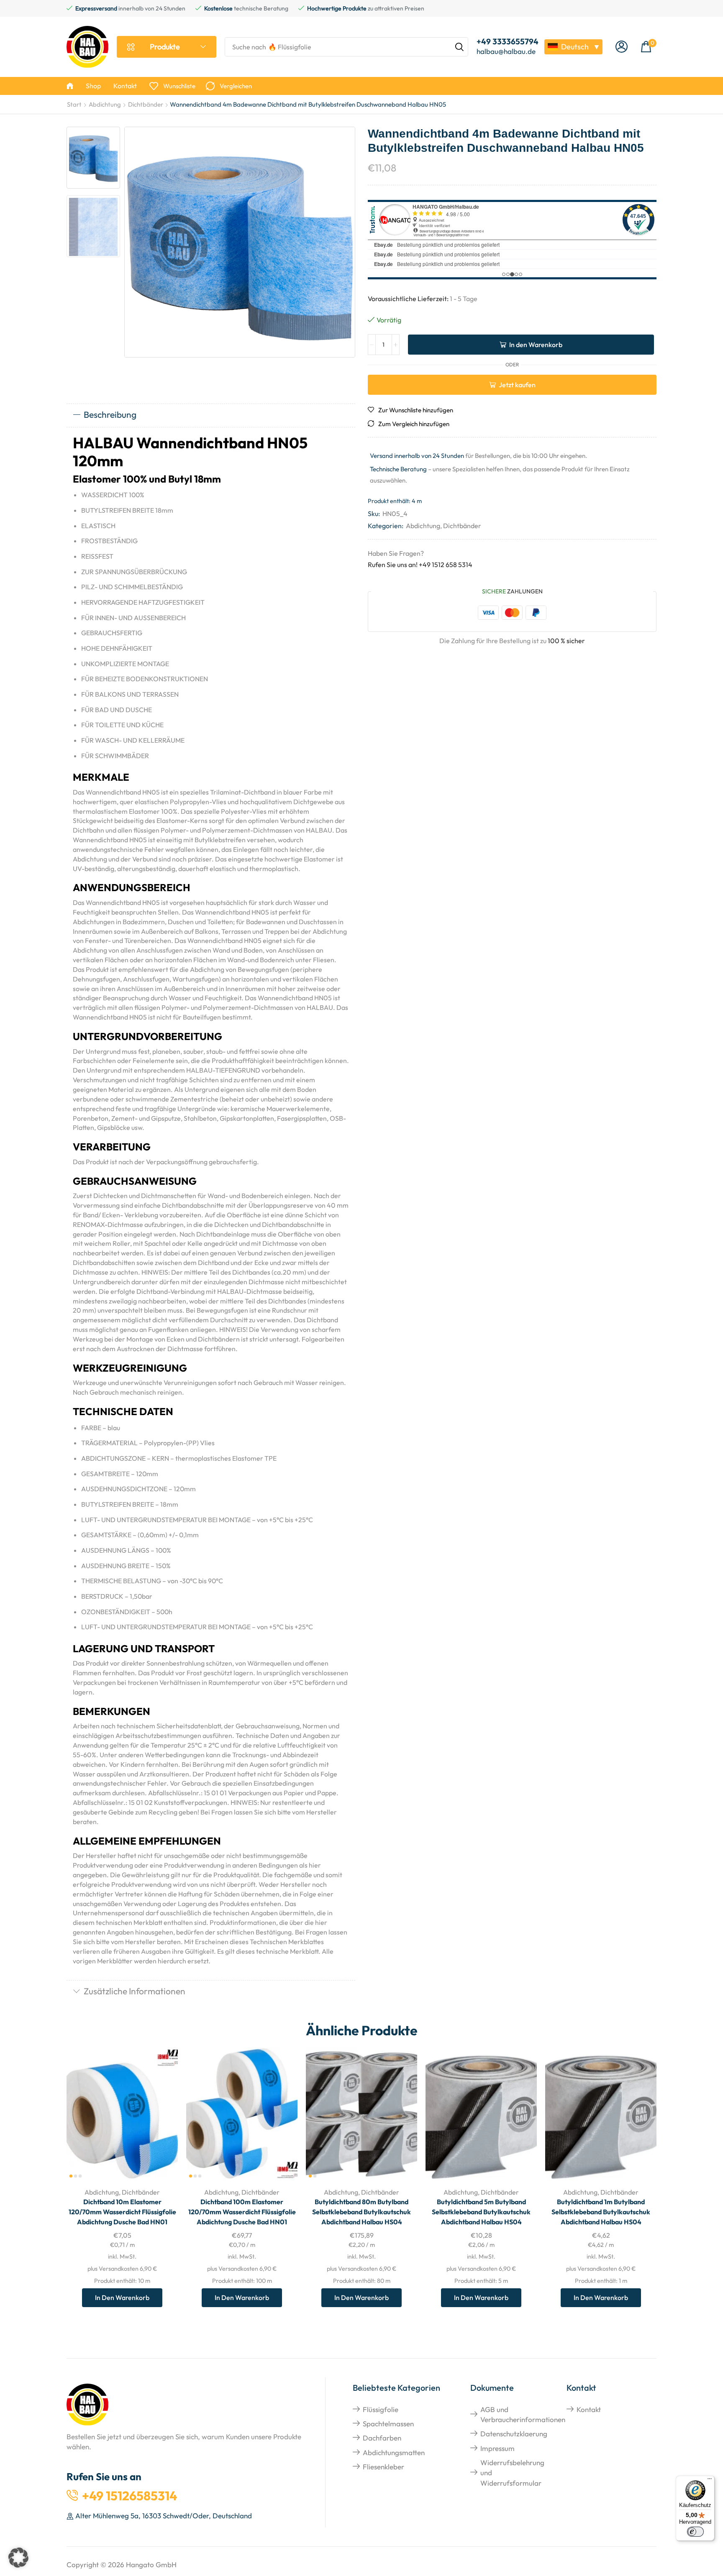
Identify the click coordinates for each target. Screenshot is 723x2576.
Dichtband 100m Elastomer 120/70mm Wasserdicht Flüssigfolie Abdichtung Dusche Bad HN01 (242, 2212)
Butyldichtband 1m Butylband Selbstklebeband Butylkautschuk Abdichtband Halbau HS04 (601, 2212)
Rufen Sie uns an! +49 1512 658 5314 (420, 565)
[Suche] (459, 47)
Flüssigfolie (381, 2409)
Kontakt (589, 2409)
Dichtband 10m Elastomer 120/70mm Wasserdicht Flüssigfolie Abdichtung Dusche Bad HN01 (122, 2212)
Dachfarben (382, 2438)
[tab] (211, 415)
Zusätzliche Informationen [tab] (135, 1991)
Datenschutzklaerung (514, 2434)
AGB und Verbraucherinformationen (523, 2414)
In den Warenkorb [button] (162, 2125)
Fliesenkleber (383, 2467)
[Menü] (710, 2481)
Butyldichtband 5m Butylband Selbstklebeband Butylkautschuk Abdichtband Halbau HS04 (481, 2212)
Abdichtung (105, 104)
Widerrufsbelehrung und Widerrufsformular (512, 2473)
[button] (622, 47)
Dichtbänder (146, 104)
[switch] (695, 2532)
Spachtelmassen (388, 2424)
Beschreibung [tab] (110, 414)
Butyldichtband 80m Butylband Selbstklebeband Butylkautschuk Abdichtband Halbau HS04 (361, 2212)
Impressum (497, 2448)
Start (74, 104)
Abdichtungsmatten (394, 2452)
